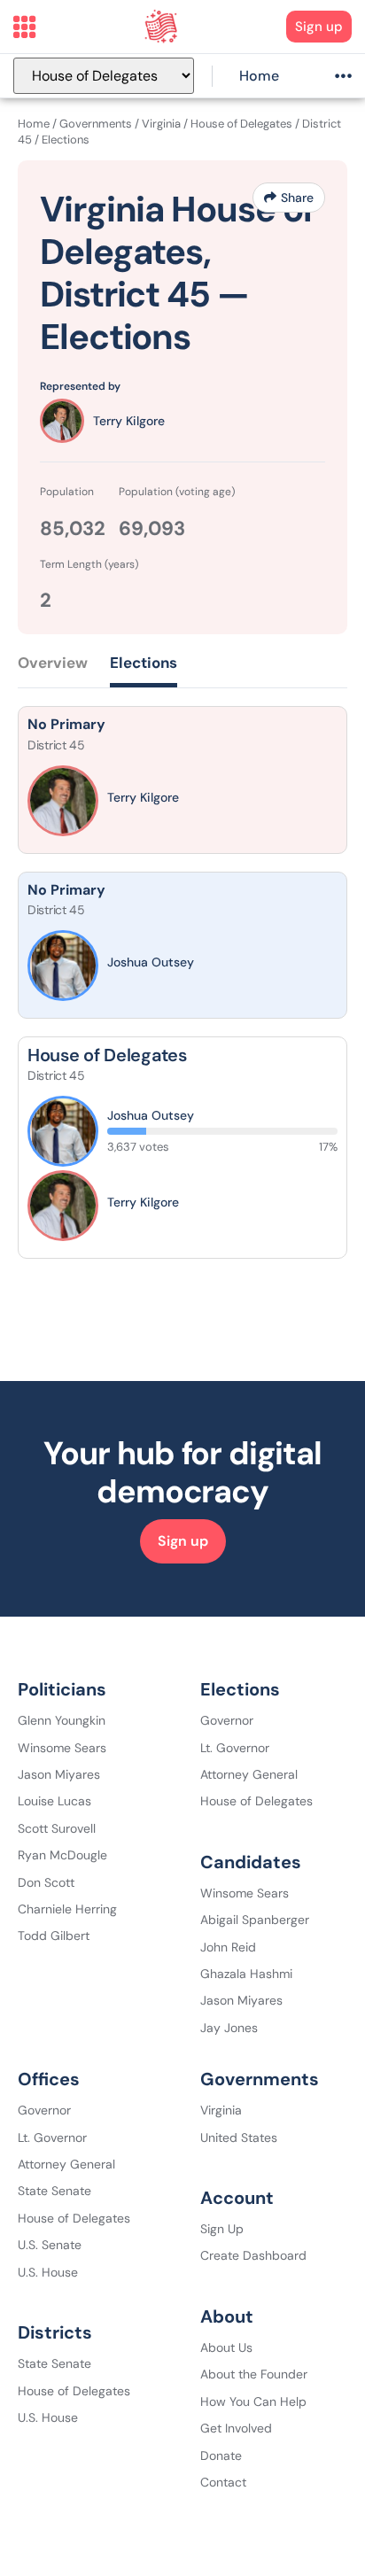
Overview (53, 663)
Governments (96, 124)
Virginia (161, 124)
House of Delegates (241, 124)
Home (259, 76)
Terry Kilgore (129, 421)
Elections (144, 663)
